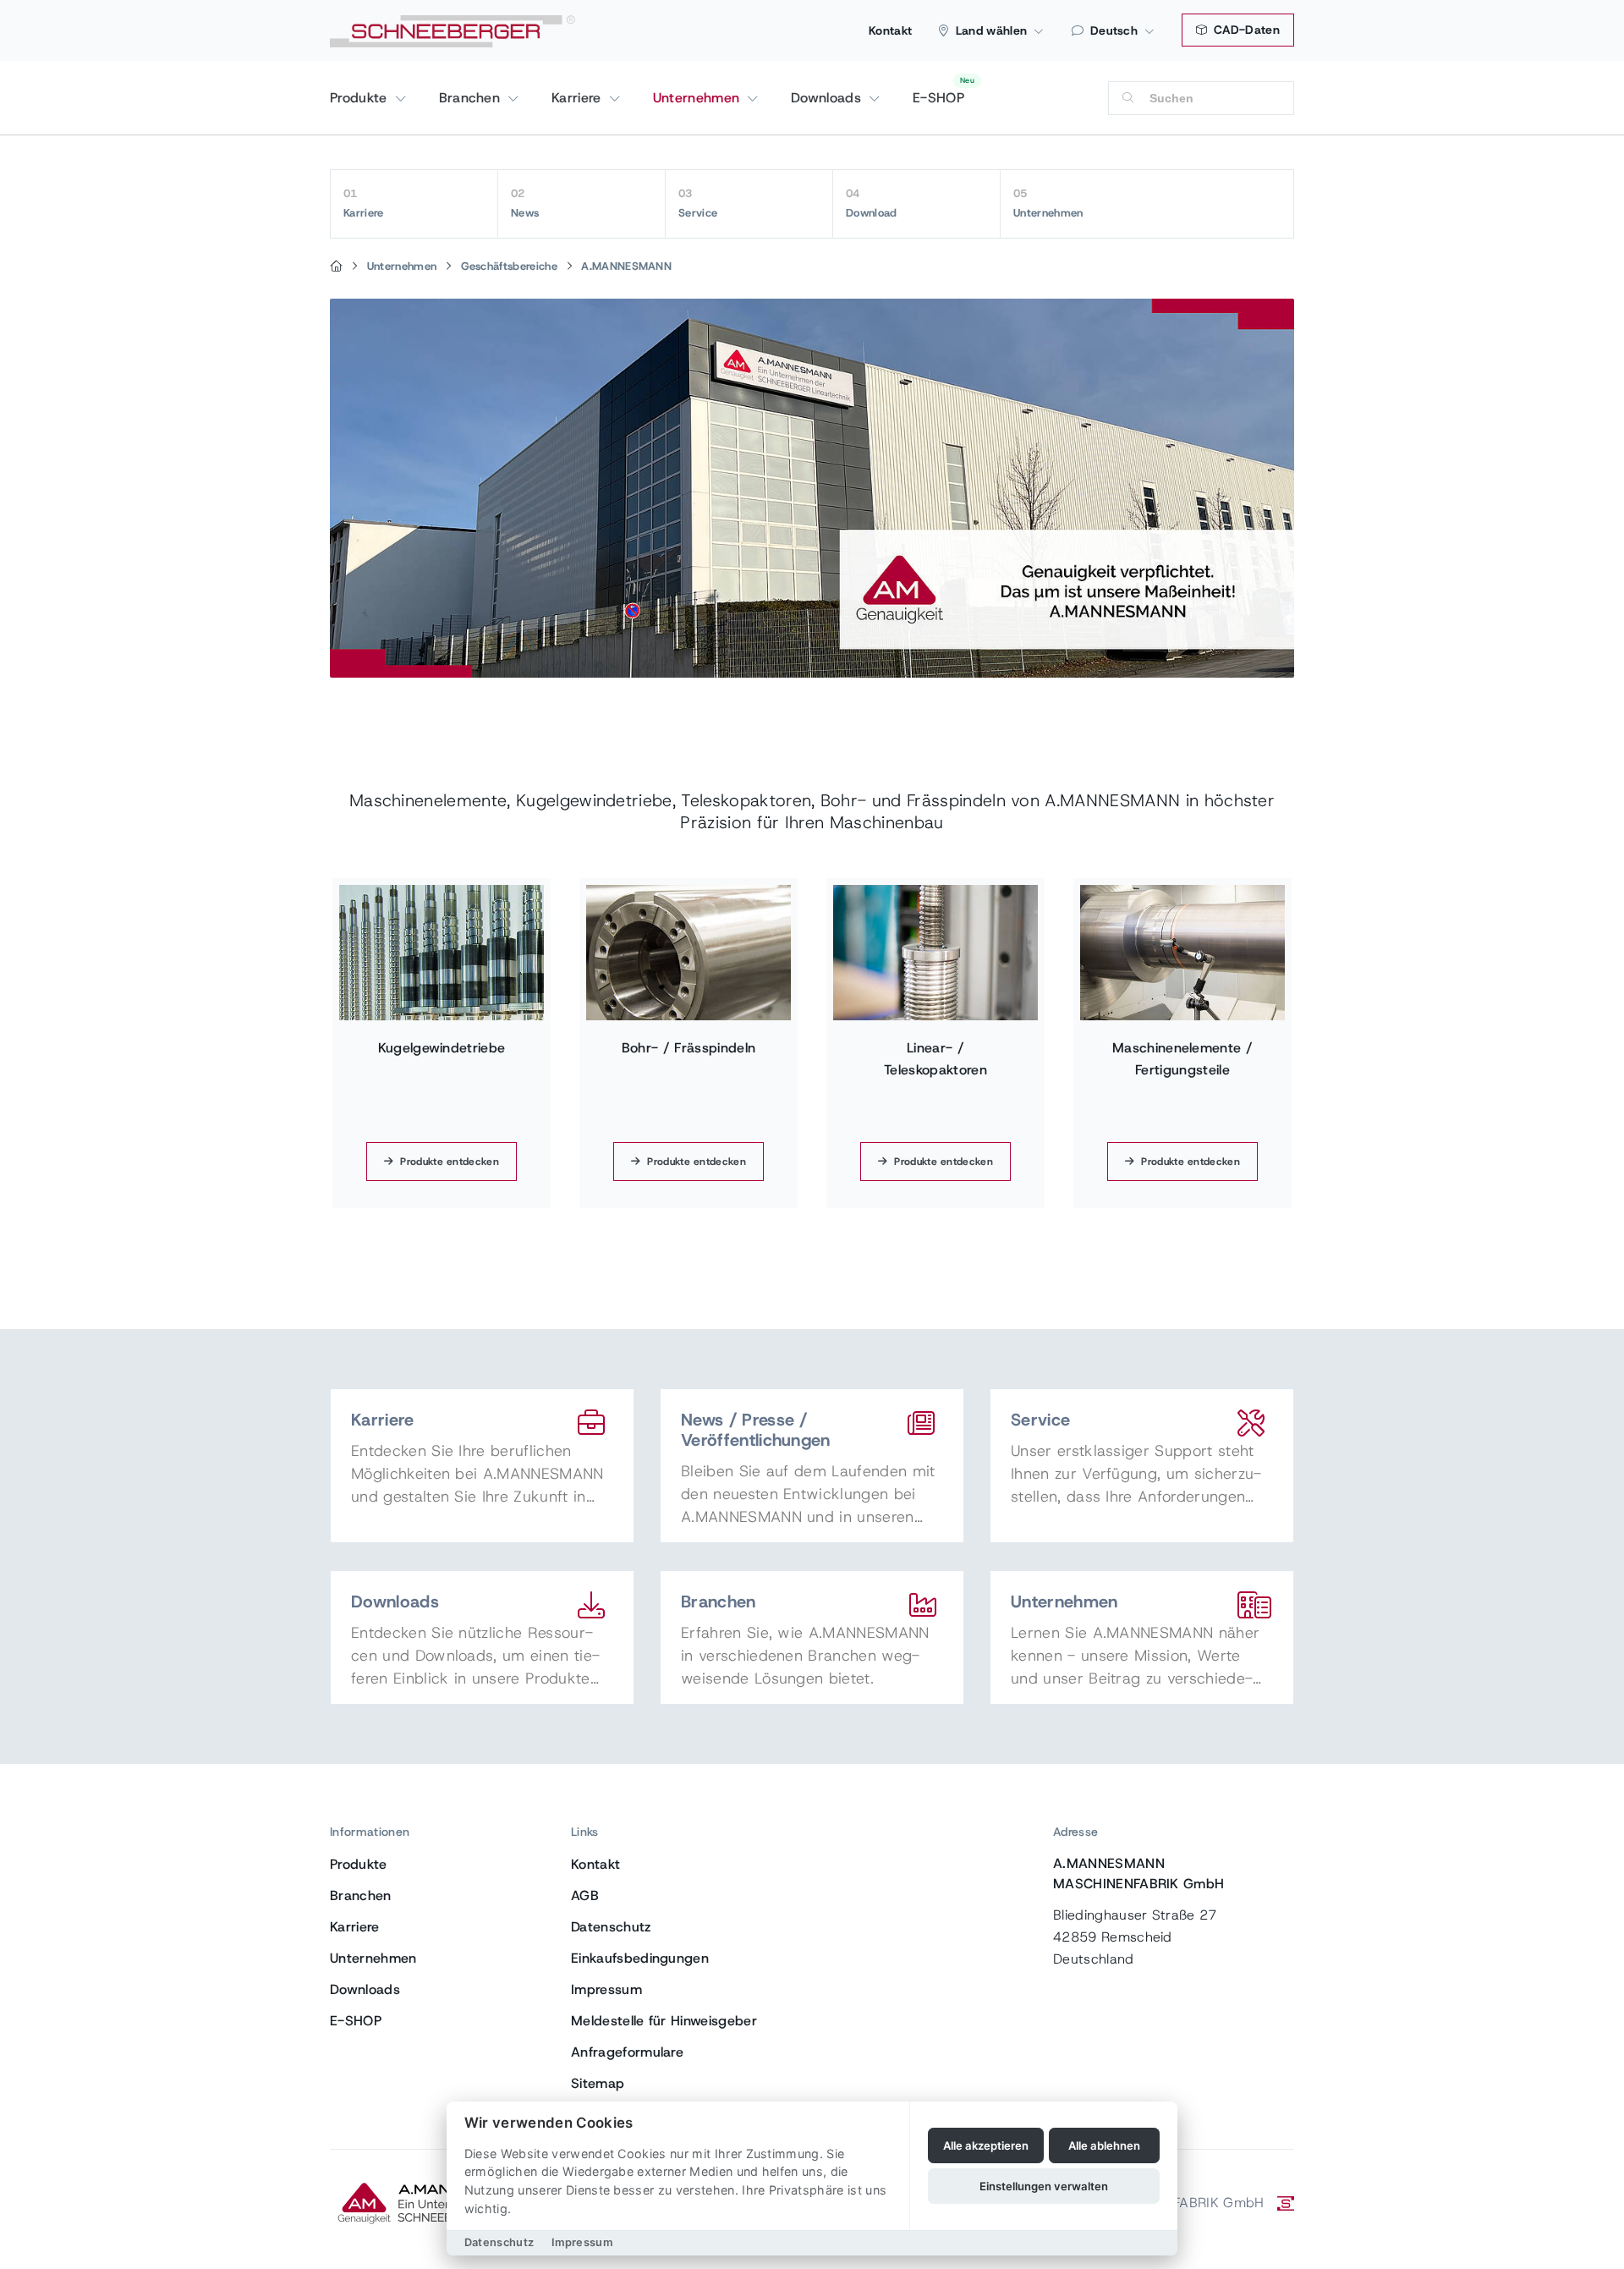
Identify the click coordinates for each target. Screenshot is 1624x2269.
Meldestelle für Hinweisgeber (664, 2021)
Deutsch (1114, 30)
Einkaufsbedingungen (640, 1958)
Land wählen (992, 30)
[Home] (336, 266)
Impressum (606, 1989)
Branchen (472, 98)
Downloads (828, 98)
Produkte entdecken (450, 1162)
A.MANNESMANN (626, 266)
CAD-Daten (1245, 30)
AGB (585, 1895)
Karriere (579, 98)
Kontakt (890, 30)
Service (698, 203)
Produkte (361, 98)
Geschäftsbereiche (509, 266)
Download (872, 203)
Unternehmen (699, 98)
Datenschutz (611, 1927)
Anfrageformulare (627, 2052)
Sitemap (598, 2083)
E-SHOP (938, 98)
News (525, 203)
